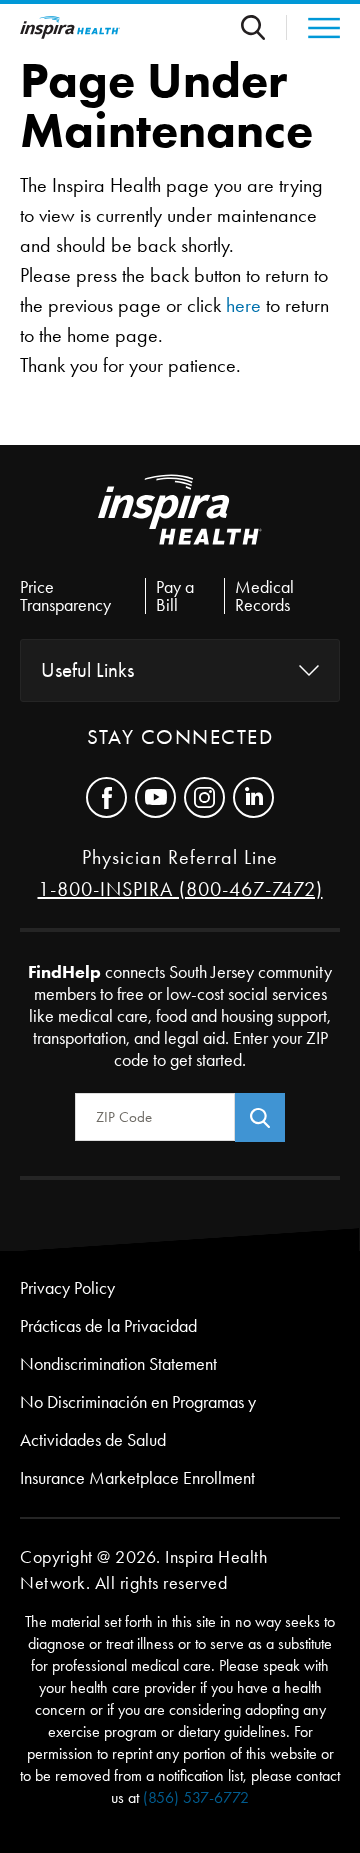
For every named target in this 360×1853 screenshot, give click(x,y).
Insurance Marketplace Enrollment (137, 1478)
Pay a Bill (175, 596)
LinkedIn (253, 797)
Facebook (106, 797)
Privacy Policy (67, 1288)
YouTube (155, 797)
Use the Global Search (264, 27)
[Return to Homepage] (70, 27)
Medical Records (264, 596)
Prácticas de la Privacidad (108, 1326)
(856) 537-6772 (196, 1797)
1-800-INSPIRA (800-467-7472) (180, 889)
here (243, 305)
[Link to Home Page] (180, 526)
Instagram (204, 797)
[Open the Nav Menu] (313, 28)
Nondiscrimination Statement (118, 1364)
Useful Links (87, 670)
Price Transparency (65, 596)
